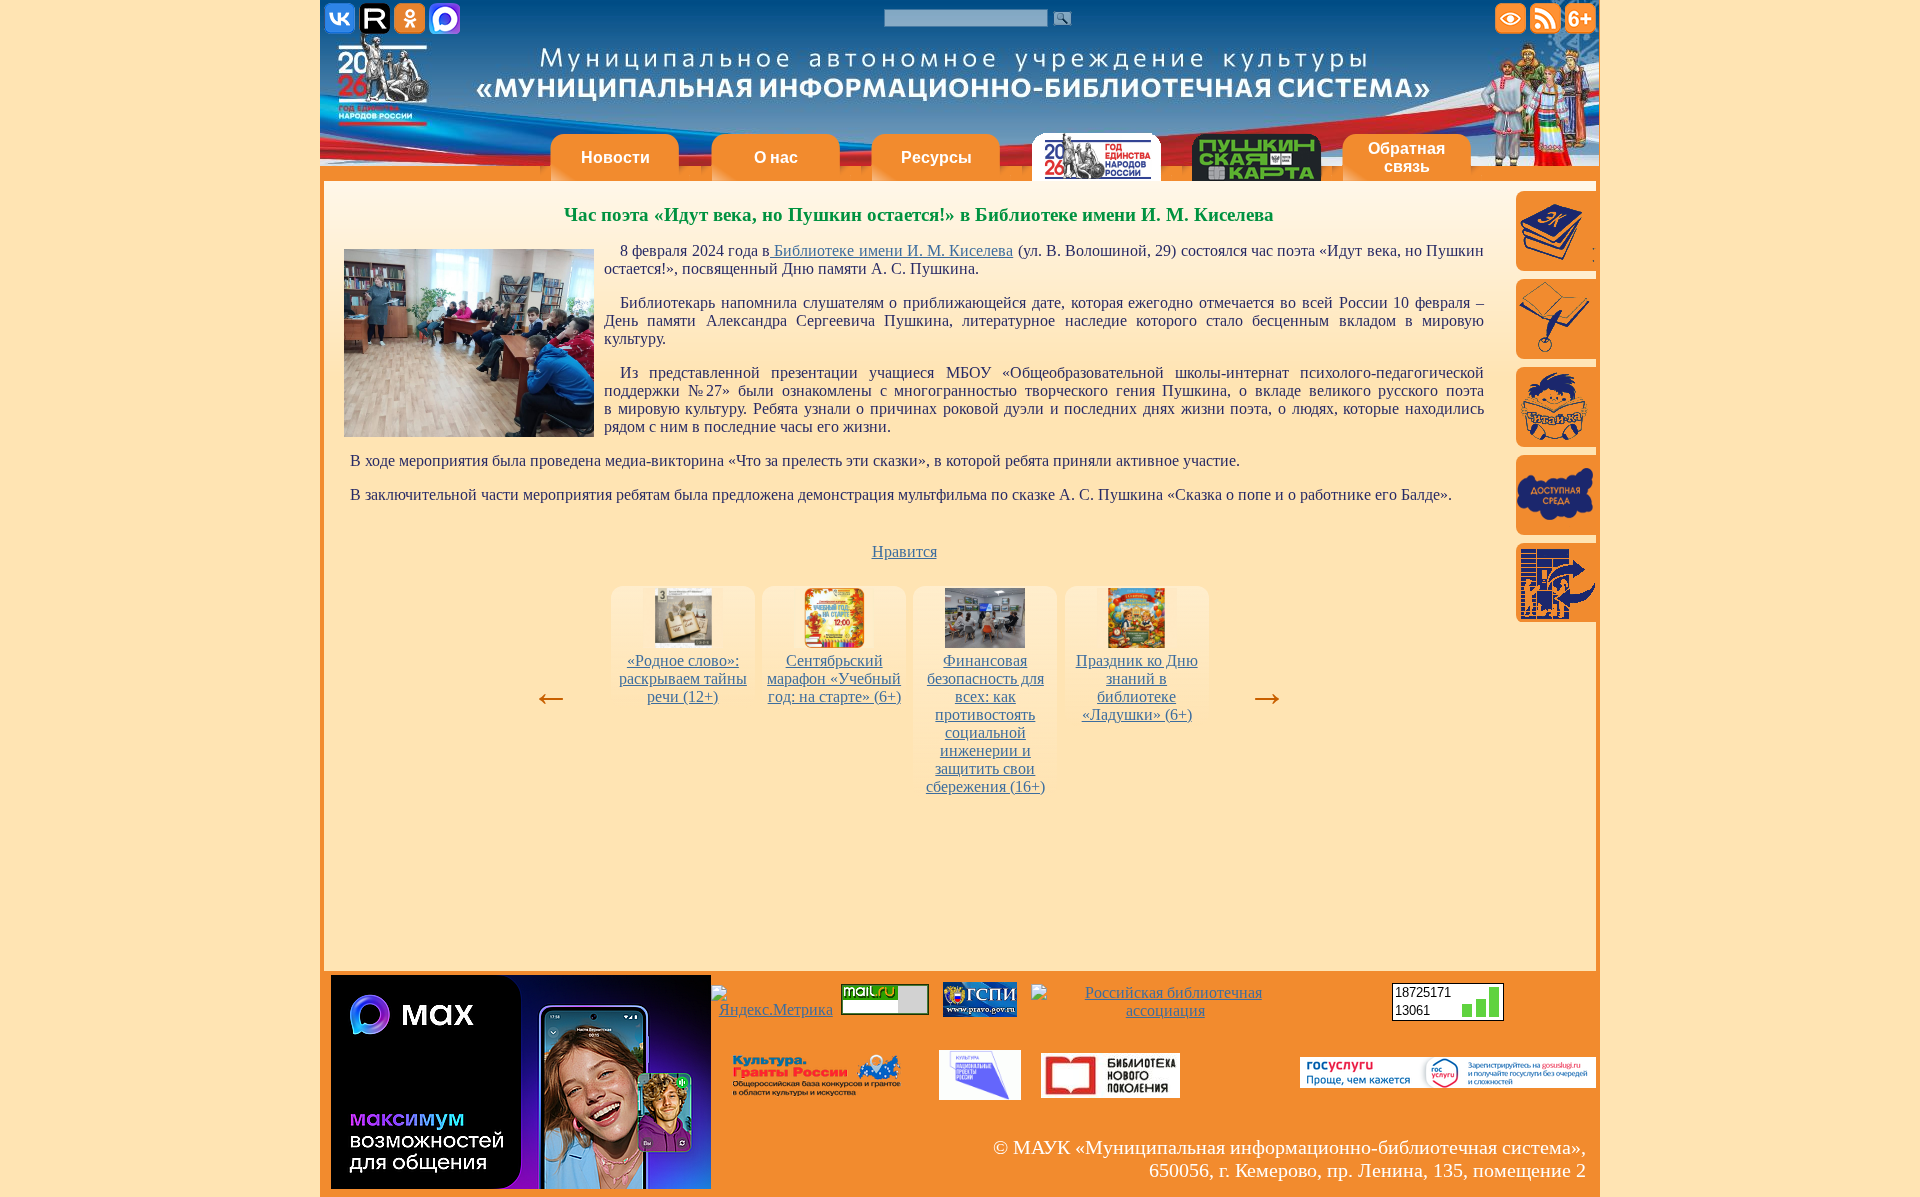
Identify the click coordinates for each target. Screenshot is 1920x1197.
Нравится (904, 551)
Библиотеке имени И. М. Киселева (891, 250)
